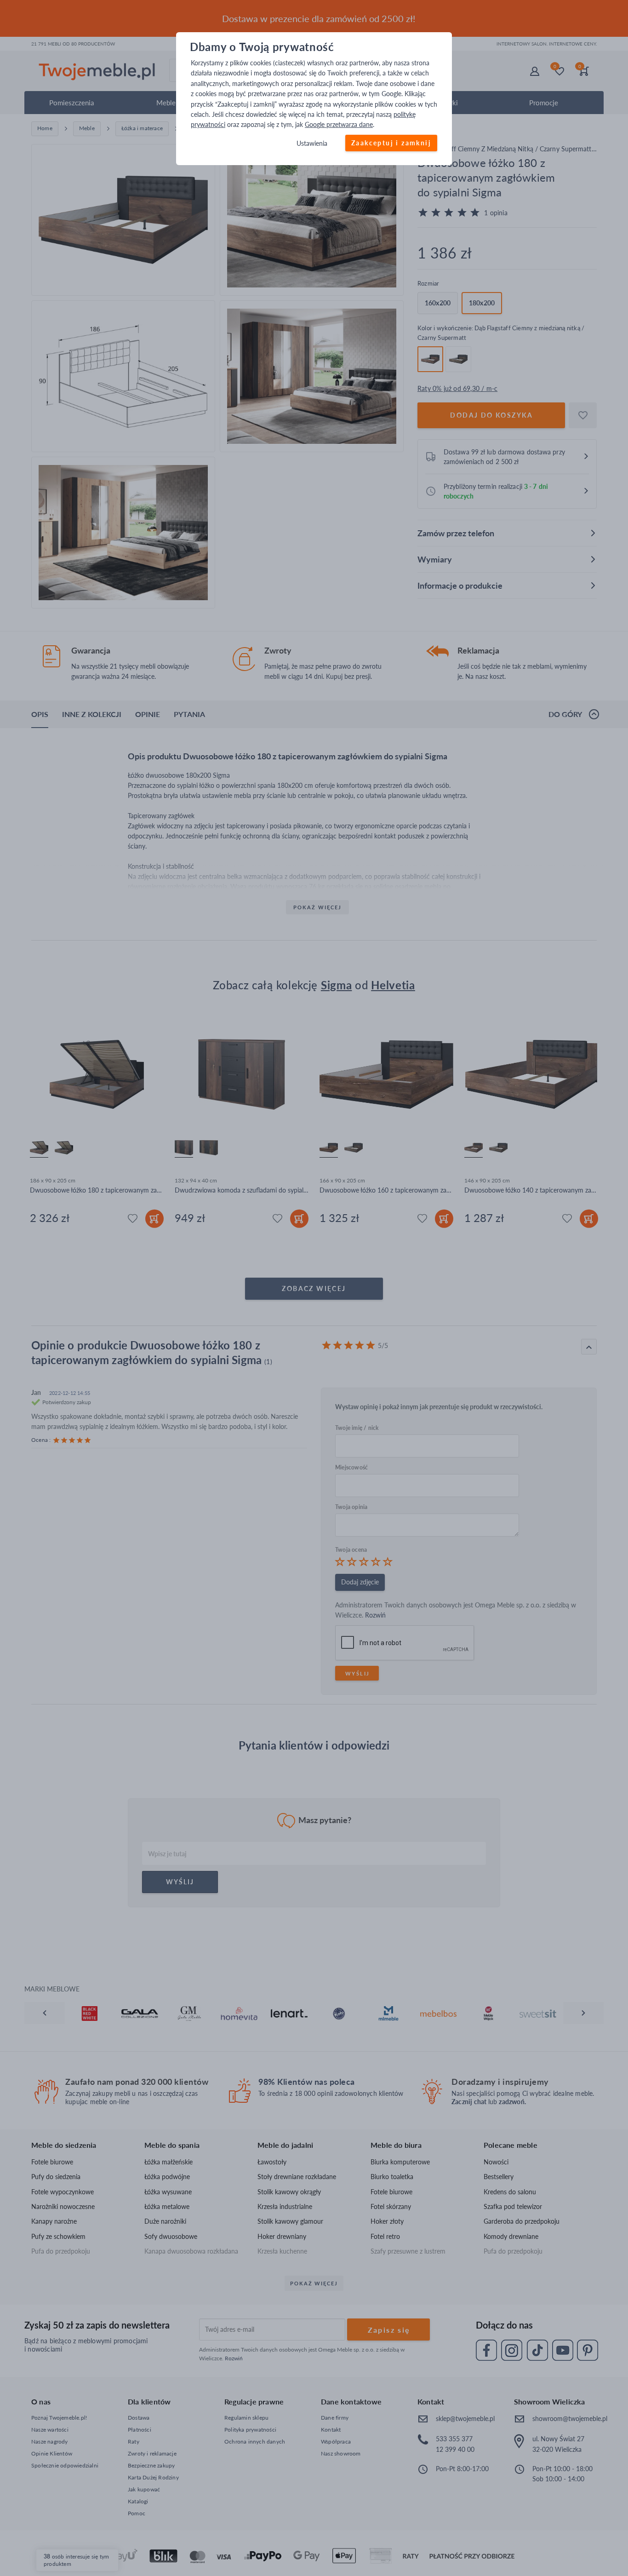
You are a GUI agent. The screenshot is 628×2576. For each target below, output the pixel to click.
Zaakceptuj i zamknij (391, 143)
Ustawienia (312, 143)
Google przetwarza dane (339, 125)
